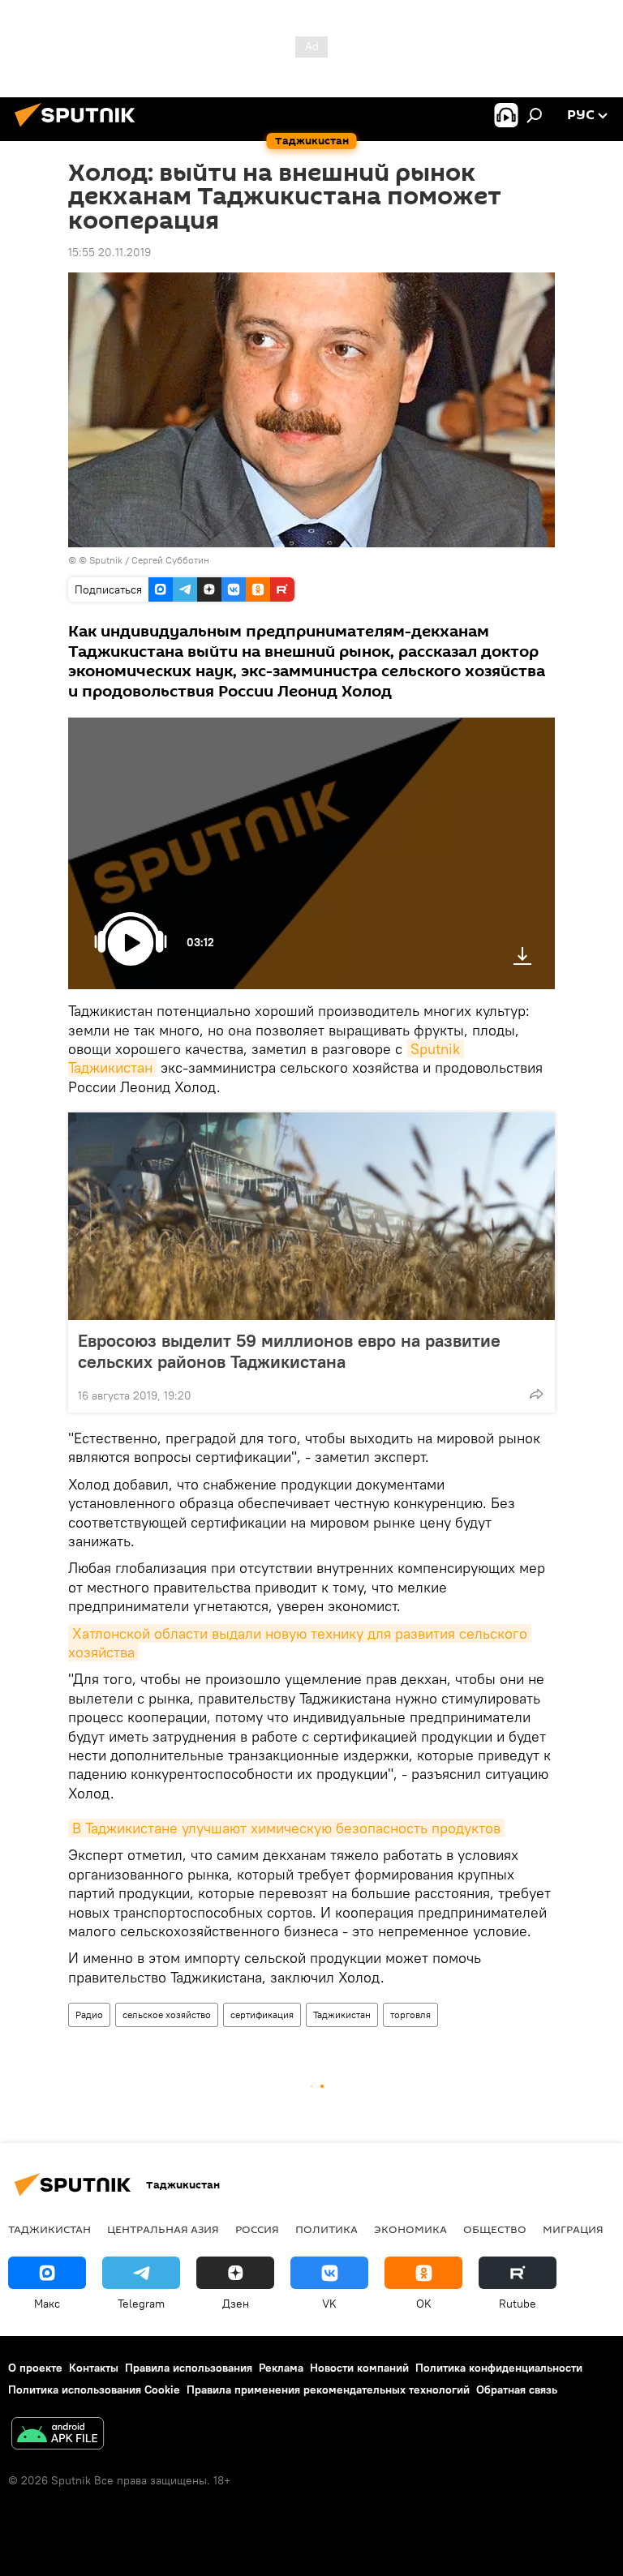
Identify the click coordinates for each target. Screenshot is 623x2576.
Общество (495, 2229)
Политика (327, 2229)
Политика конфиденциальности (499, 2368)
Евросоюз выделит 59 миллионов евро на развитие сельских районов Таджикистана (289, 1351)
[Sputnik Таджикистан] (79, 129)
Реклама (281, 2368)
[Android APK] (58, 2435)
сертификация (262, 2015)
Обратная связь (517, 2390)
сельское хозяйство (167, 2015)
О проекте (35, 2368)
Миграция (573, 2229)
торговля (410, 2015)
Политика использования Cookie (94, 2390)
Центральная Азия (163, 2229)
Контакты (94, 2368)
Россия (257, 2229)
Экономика (410, 2229)
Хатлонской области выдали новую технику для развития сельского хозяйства (300, 1643)
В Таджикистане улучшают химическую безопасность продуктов (286, 1828)
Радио (89, 2015)
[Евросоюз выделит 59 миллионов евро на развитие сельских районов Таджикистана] (311, 1216)
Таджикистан (342, 2015)
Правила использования (189, 2368)
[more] (536, 1394)
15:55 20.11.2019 (110, 252)
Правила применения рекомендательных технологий (328, 2390)
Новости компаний (359, 2368)
